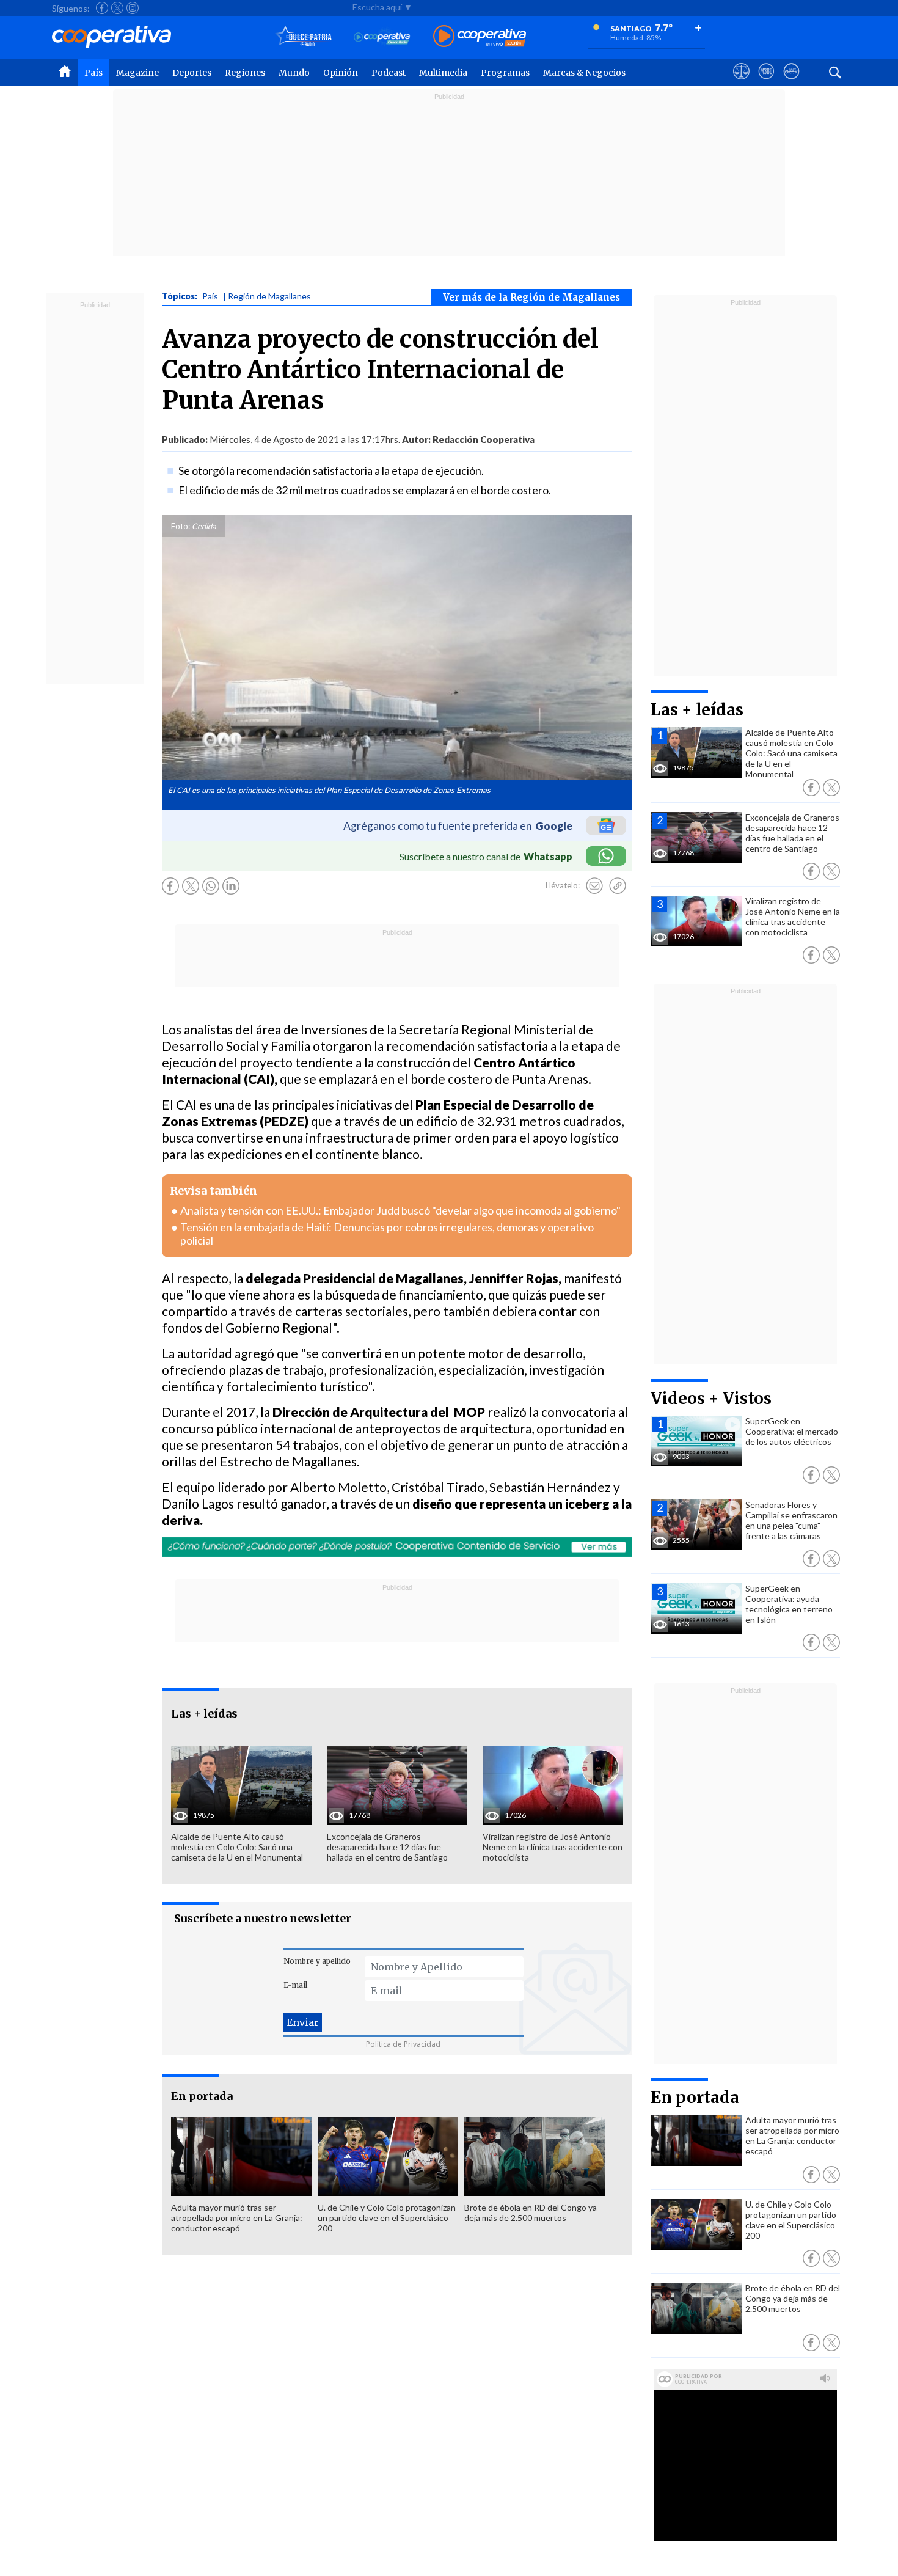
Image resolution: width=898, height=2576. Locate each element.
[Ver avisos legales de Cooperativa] (741, 82)
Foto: (181, 526)
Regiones (245, 73)
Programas (505, 73)
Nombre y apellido (317, 1961)
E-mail (295, 1985)
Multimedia (443, 73)
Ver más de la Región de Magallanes (531, 297)
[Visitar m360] (766, 82)
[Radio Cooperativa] (480, 37)
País (93, 73)
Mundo (294, 73)
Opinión (341, 73)
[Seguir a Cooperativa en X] (117, 8)
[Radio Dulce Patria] (304, 37)
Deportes (192, 73)
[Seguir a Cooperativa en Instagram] (133, 8)
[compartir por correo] (594, 886)
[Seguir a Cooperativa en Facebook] (102, 8)
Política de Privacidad (403, 2044)
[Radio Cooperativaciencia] (382, 37)
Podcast (389, 73)
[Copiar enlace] (618, 886)
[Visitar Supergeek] (791, 82)
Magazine (137, 73)
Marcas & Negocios (584, 73)
